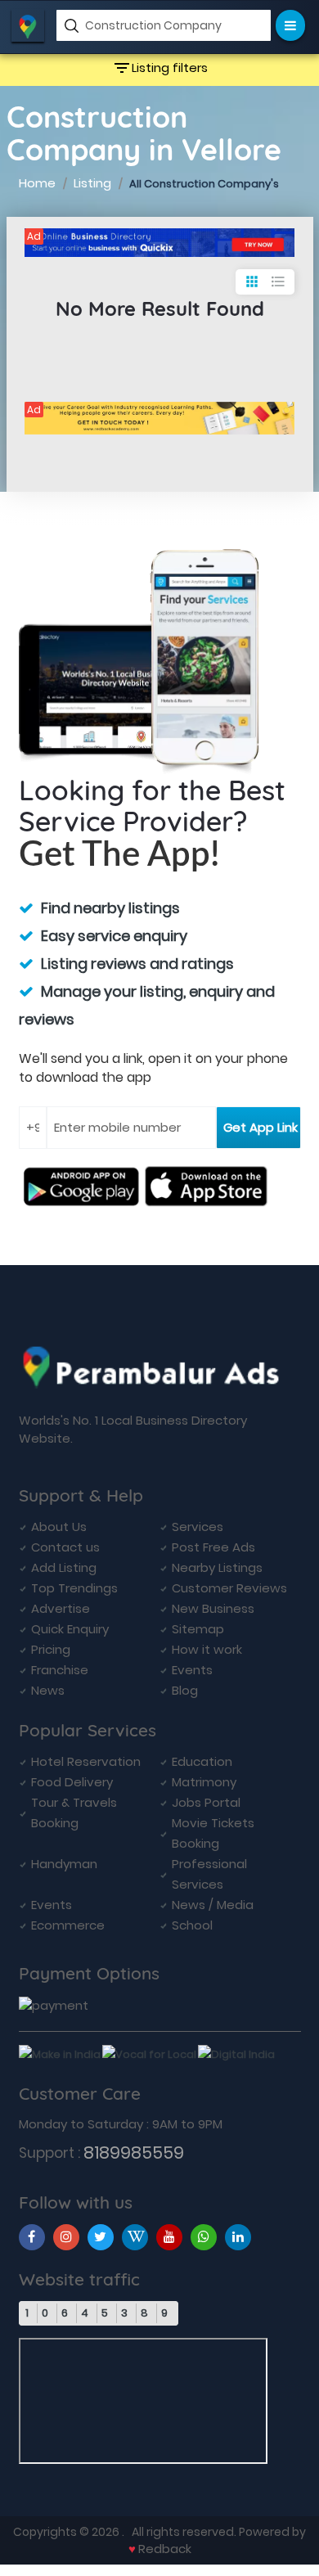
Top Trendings (74, 1588)
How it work (207, 1649)
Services (198, 1527)
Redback (165, 2549)
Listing (92, 183)
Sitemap (198, 1629)
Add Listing (64, 1567)
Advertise (61, 1608)
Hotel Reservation (86, 1761)
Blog (185, 1690)
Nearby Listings (217, 1567)
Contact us (65, 1547)
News (48, 1690)
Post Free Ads (213, 1547)
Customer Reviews (229, 1588)
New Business (213, 1608)
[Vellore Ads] (159, 243)
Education (202, 1761)
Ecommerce (68, 1925)
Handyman (64, 1864)
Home (37, 183)
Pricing (51, 1649)
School (192, 1925)
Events (192, 1670)
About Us (59, 1527)
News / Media (213, 1905)
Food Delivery (72, 1782)
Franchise (60, 1670)
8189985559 (134, 2153)
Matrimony (204, 1782)
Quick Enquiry (70, 1629)
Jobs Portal (206, 1802)
